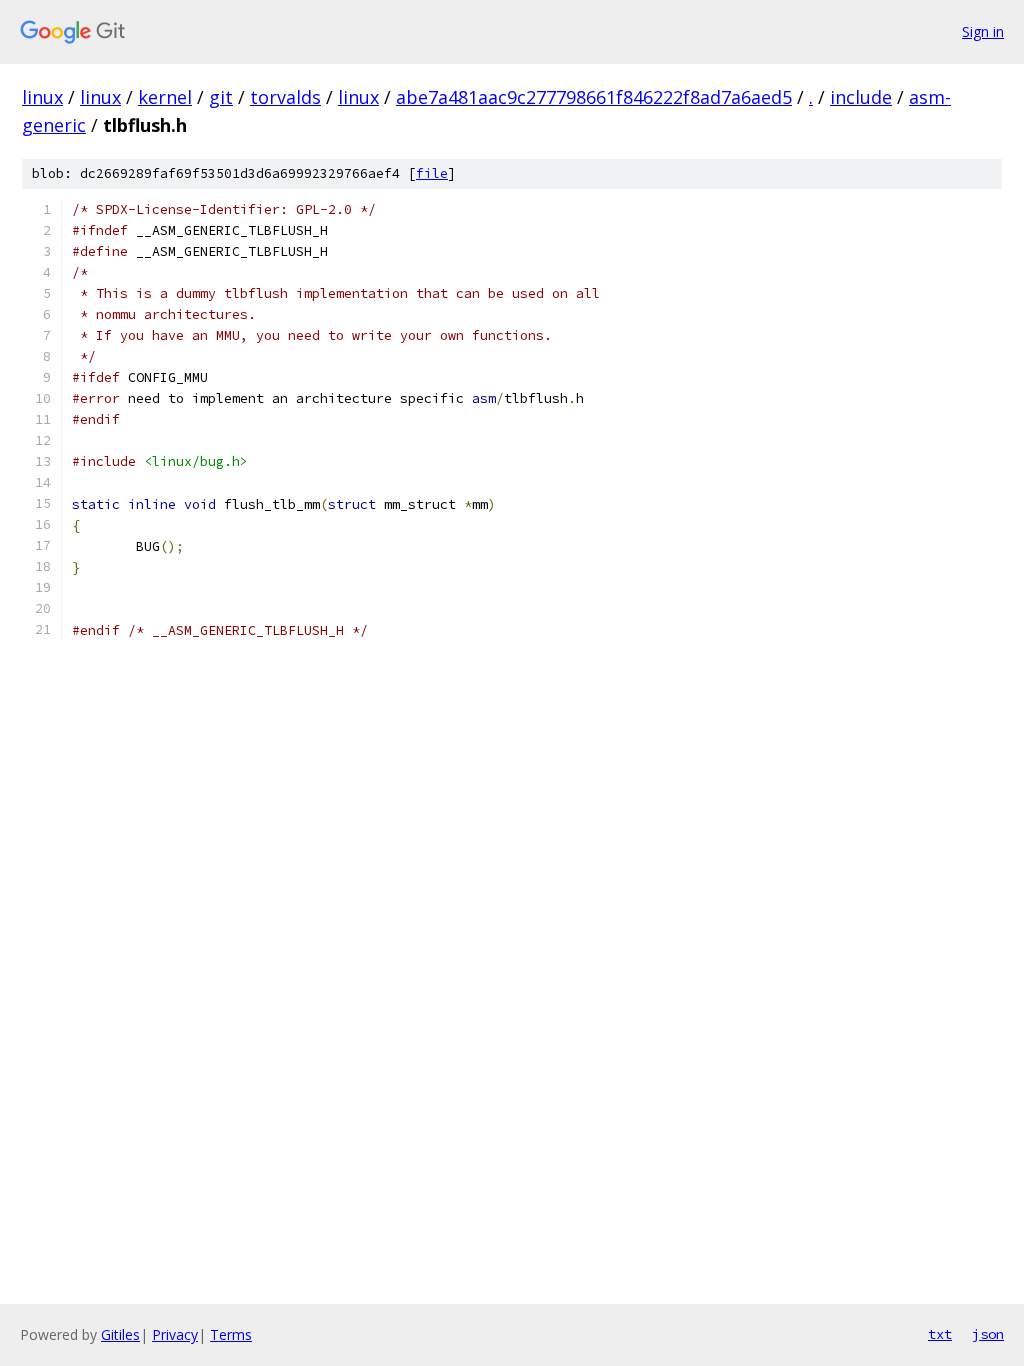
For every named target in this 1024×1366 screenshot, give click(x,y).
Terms (231, 1334)
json (988, 1334)
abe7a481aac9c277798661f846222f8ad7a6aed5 (594, 97)
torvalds (285, 97)
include (861, 97)
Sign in (983, 31)
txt (940, 1334)
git (221, 97)
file (432, 173)
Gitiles (120, 1334)
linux (42, 97)
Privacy (175, 1334)
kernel (165, 97)
